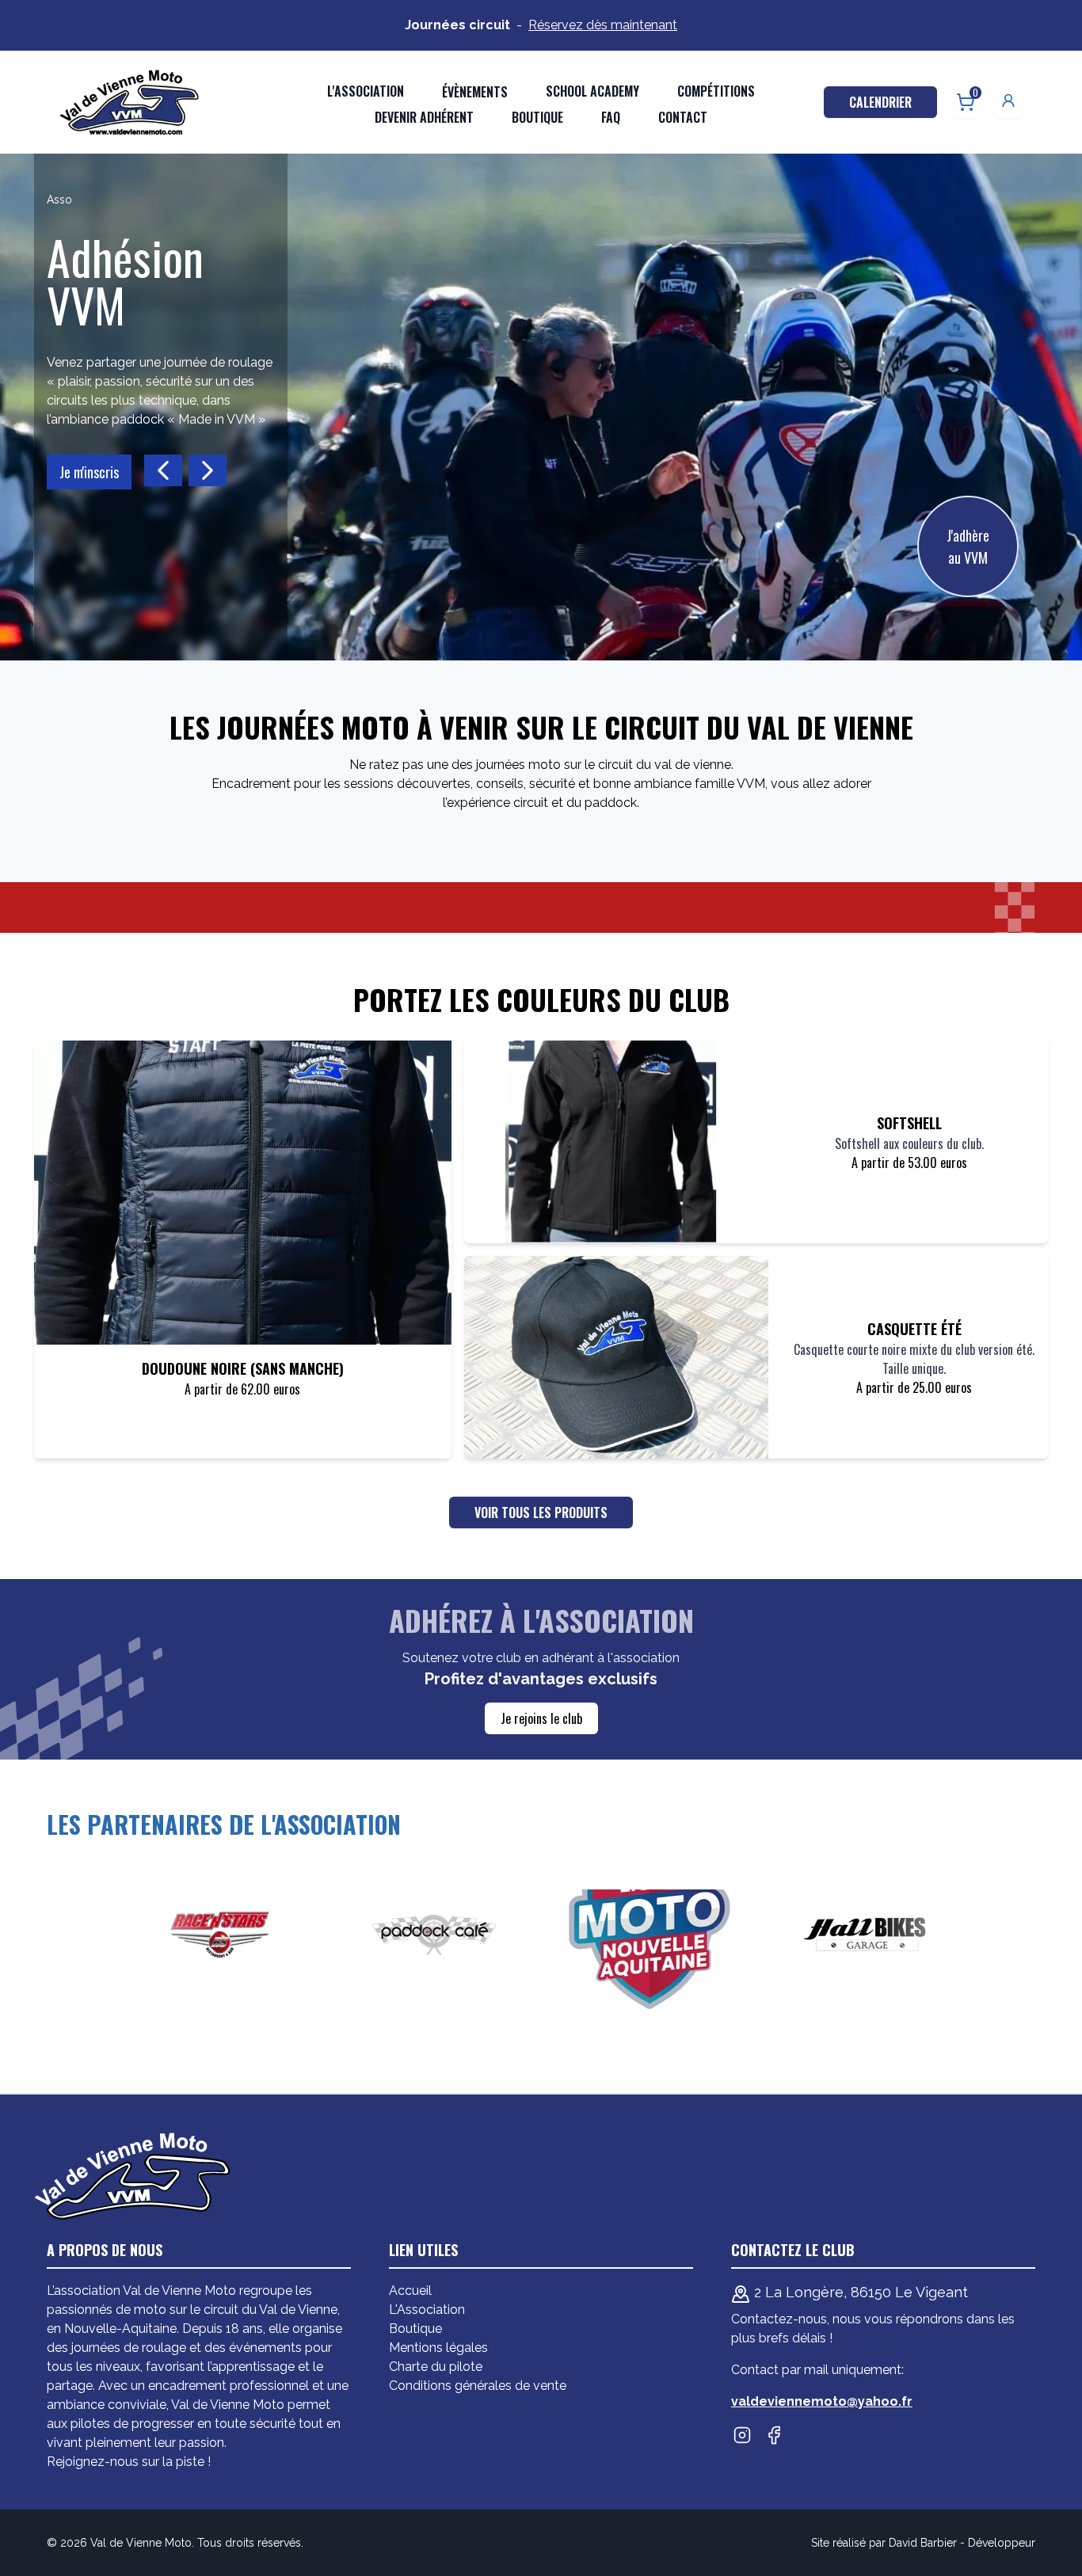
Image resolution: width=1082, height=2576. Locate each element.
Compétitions (716, 91)
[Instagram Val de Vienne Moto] (742, 2435)
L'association (366, 91)
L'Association (427, 2310)
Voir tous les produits (541, 1512)
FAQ (611, 117)
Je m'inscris (89, 472)
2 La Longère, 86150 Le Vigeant (859, 2292)
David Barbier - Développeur (962, 2543)
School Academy (592, 91)
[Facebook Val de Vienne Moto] (774, 2435)
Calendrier (880, 102)
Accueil (410, 2291)
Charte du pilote (436, 2367)
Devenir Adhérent (424, 117)
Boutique (537, 117)
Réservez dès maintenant (603, 25)
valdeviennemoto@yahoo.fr (822, 2401)
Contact (683, 117)
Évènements (475, 92)
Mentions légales (438, 2348)
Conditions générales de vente (478, 2386)
